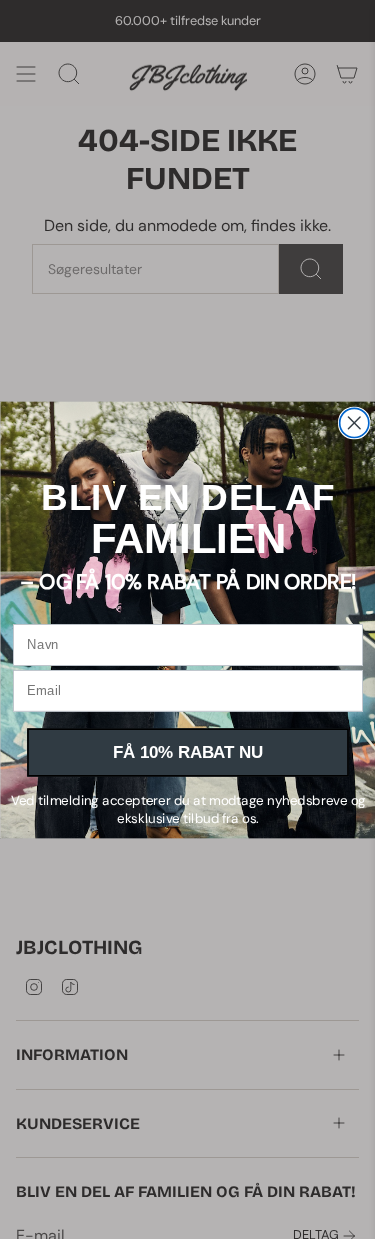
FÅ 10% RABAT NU (187, 752)
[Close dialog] (353, 422)
